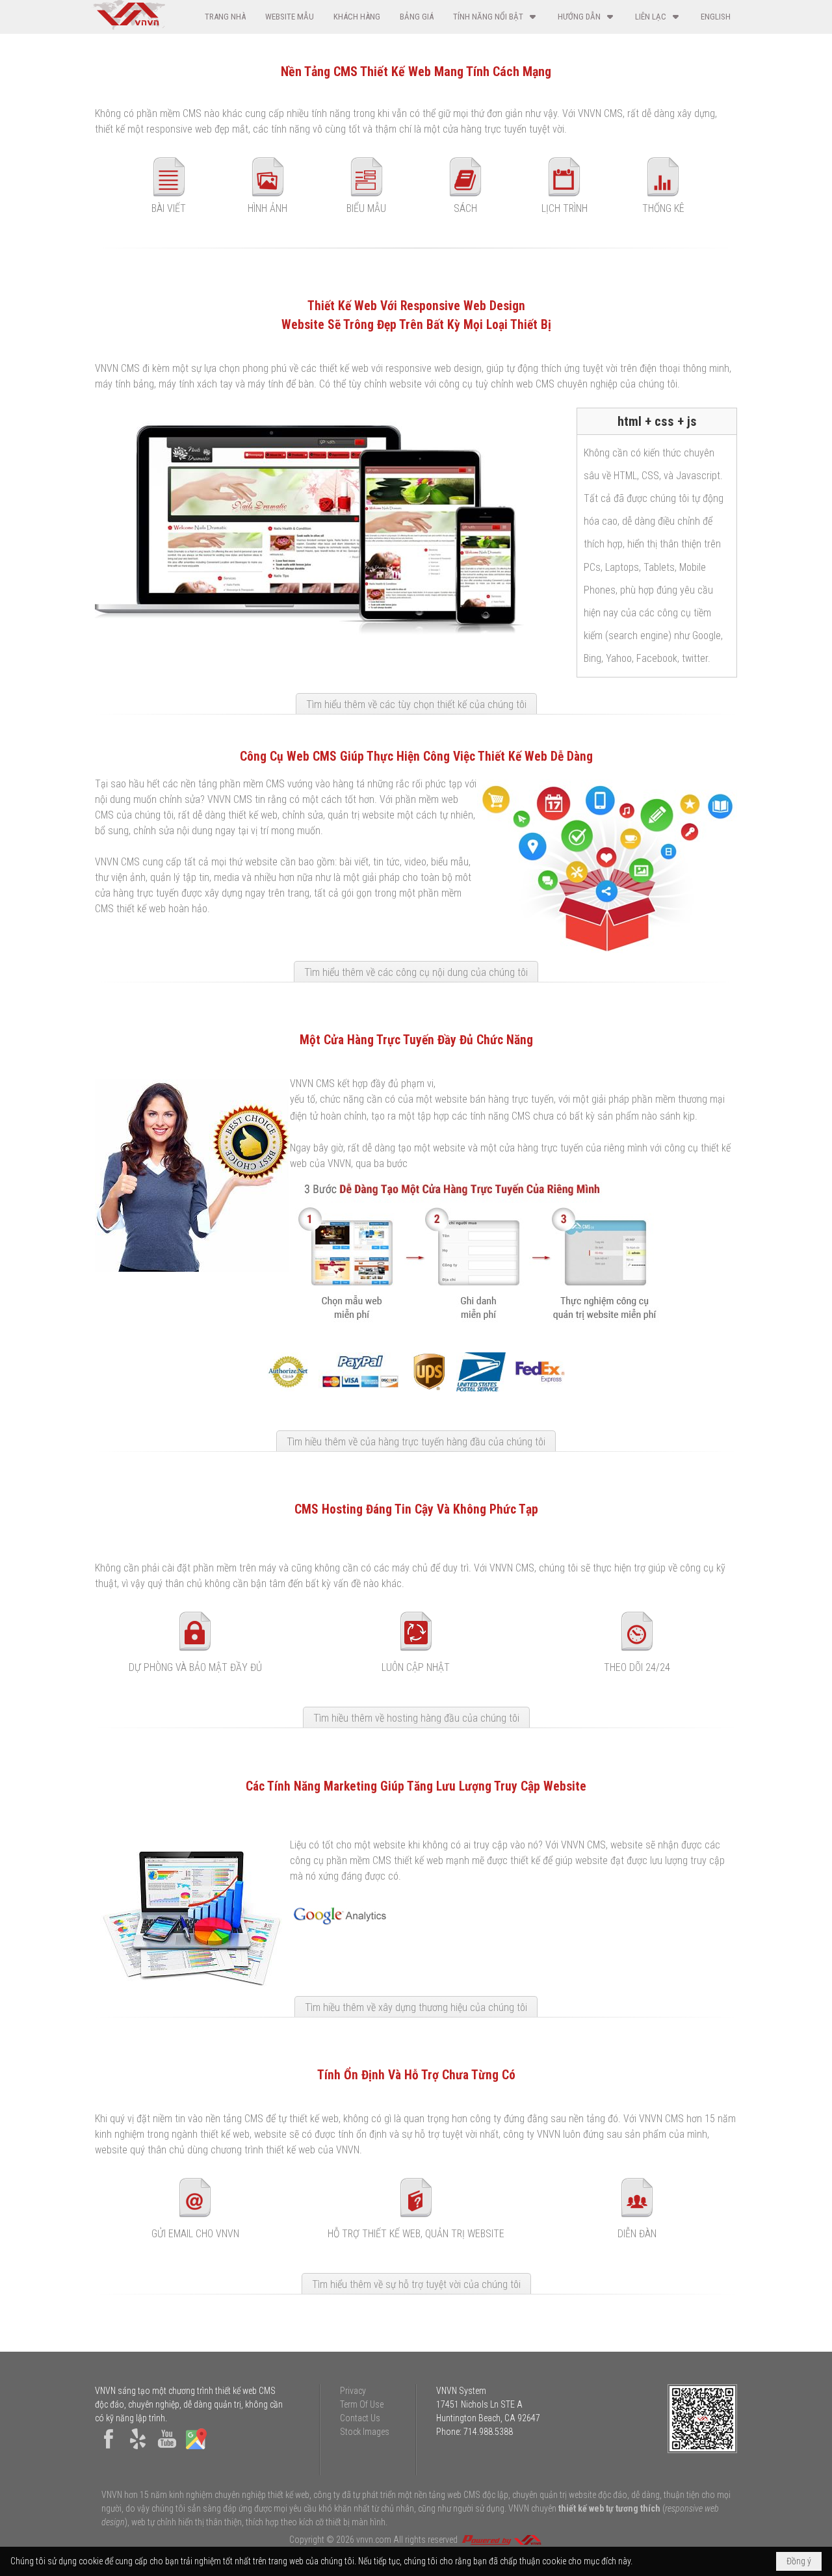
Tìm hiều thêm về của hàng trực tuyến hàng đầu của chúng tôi (416, 1442)
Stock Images (365, 2432)
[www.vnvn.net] (501, 2540)
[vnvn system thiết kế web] (128, 27)
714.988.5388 (488, 2432)
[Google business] (196, 2449)
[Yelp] (138, 2449)
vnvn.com (374, 2540)
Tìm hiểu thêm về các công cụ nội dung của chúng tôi (416, 972)
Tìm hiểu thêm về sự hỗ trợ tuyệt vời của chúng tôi (416, 2284)
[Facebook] (109, 2449)
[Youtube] (167, 2449)
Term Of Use (362, 2404)
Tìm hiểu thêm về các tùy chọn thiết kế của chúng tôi (416, 704)
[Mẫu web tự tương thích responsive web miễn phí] (478, 1325)
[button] (496, 17)
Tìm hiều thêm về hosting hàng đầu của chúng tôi (416, 1718)
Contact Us (360, 2418)
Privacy (353, 2391)
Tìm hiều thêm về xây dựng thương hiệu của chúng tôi (416, 2007)
